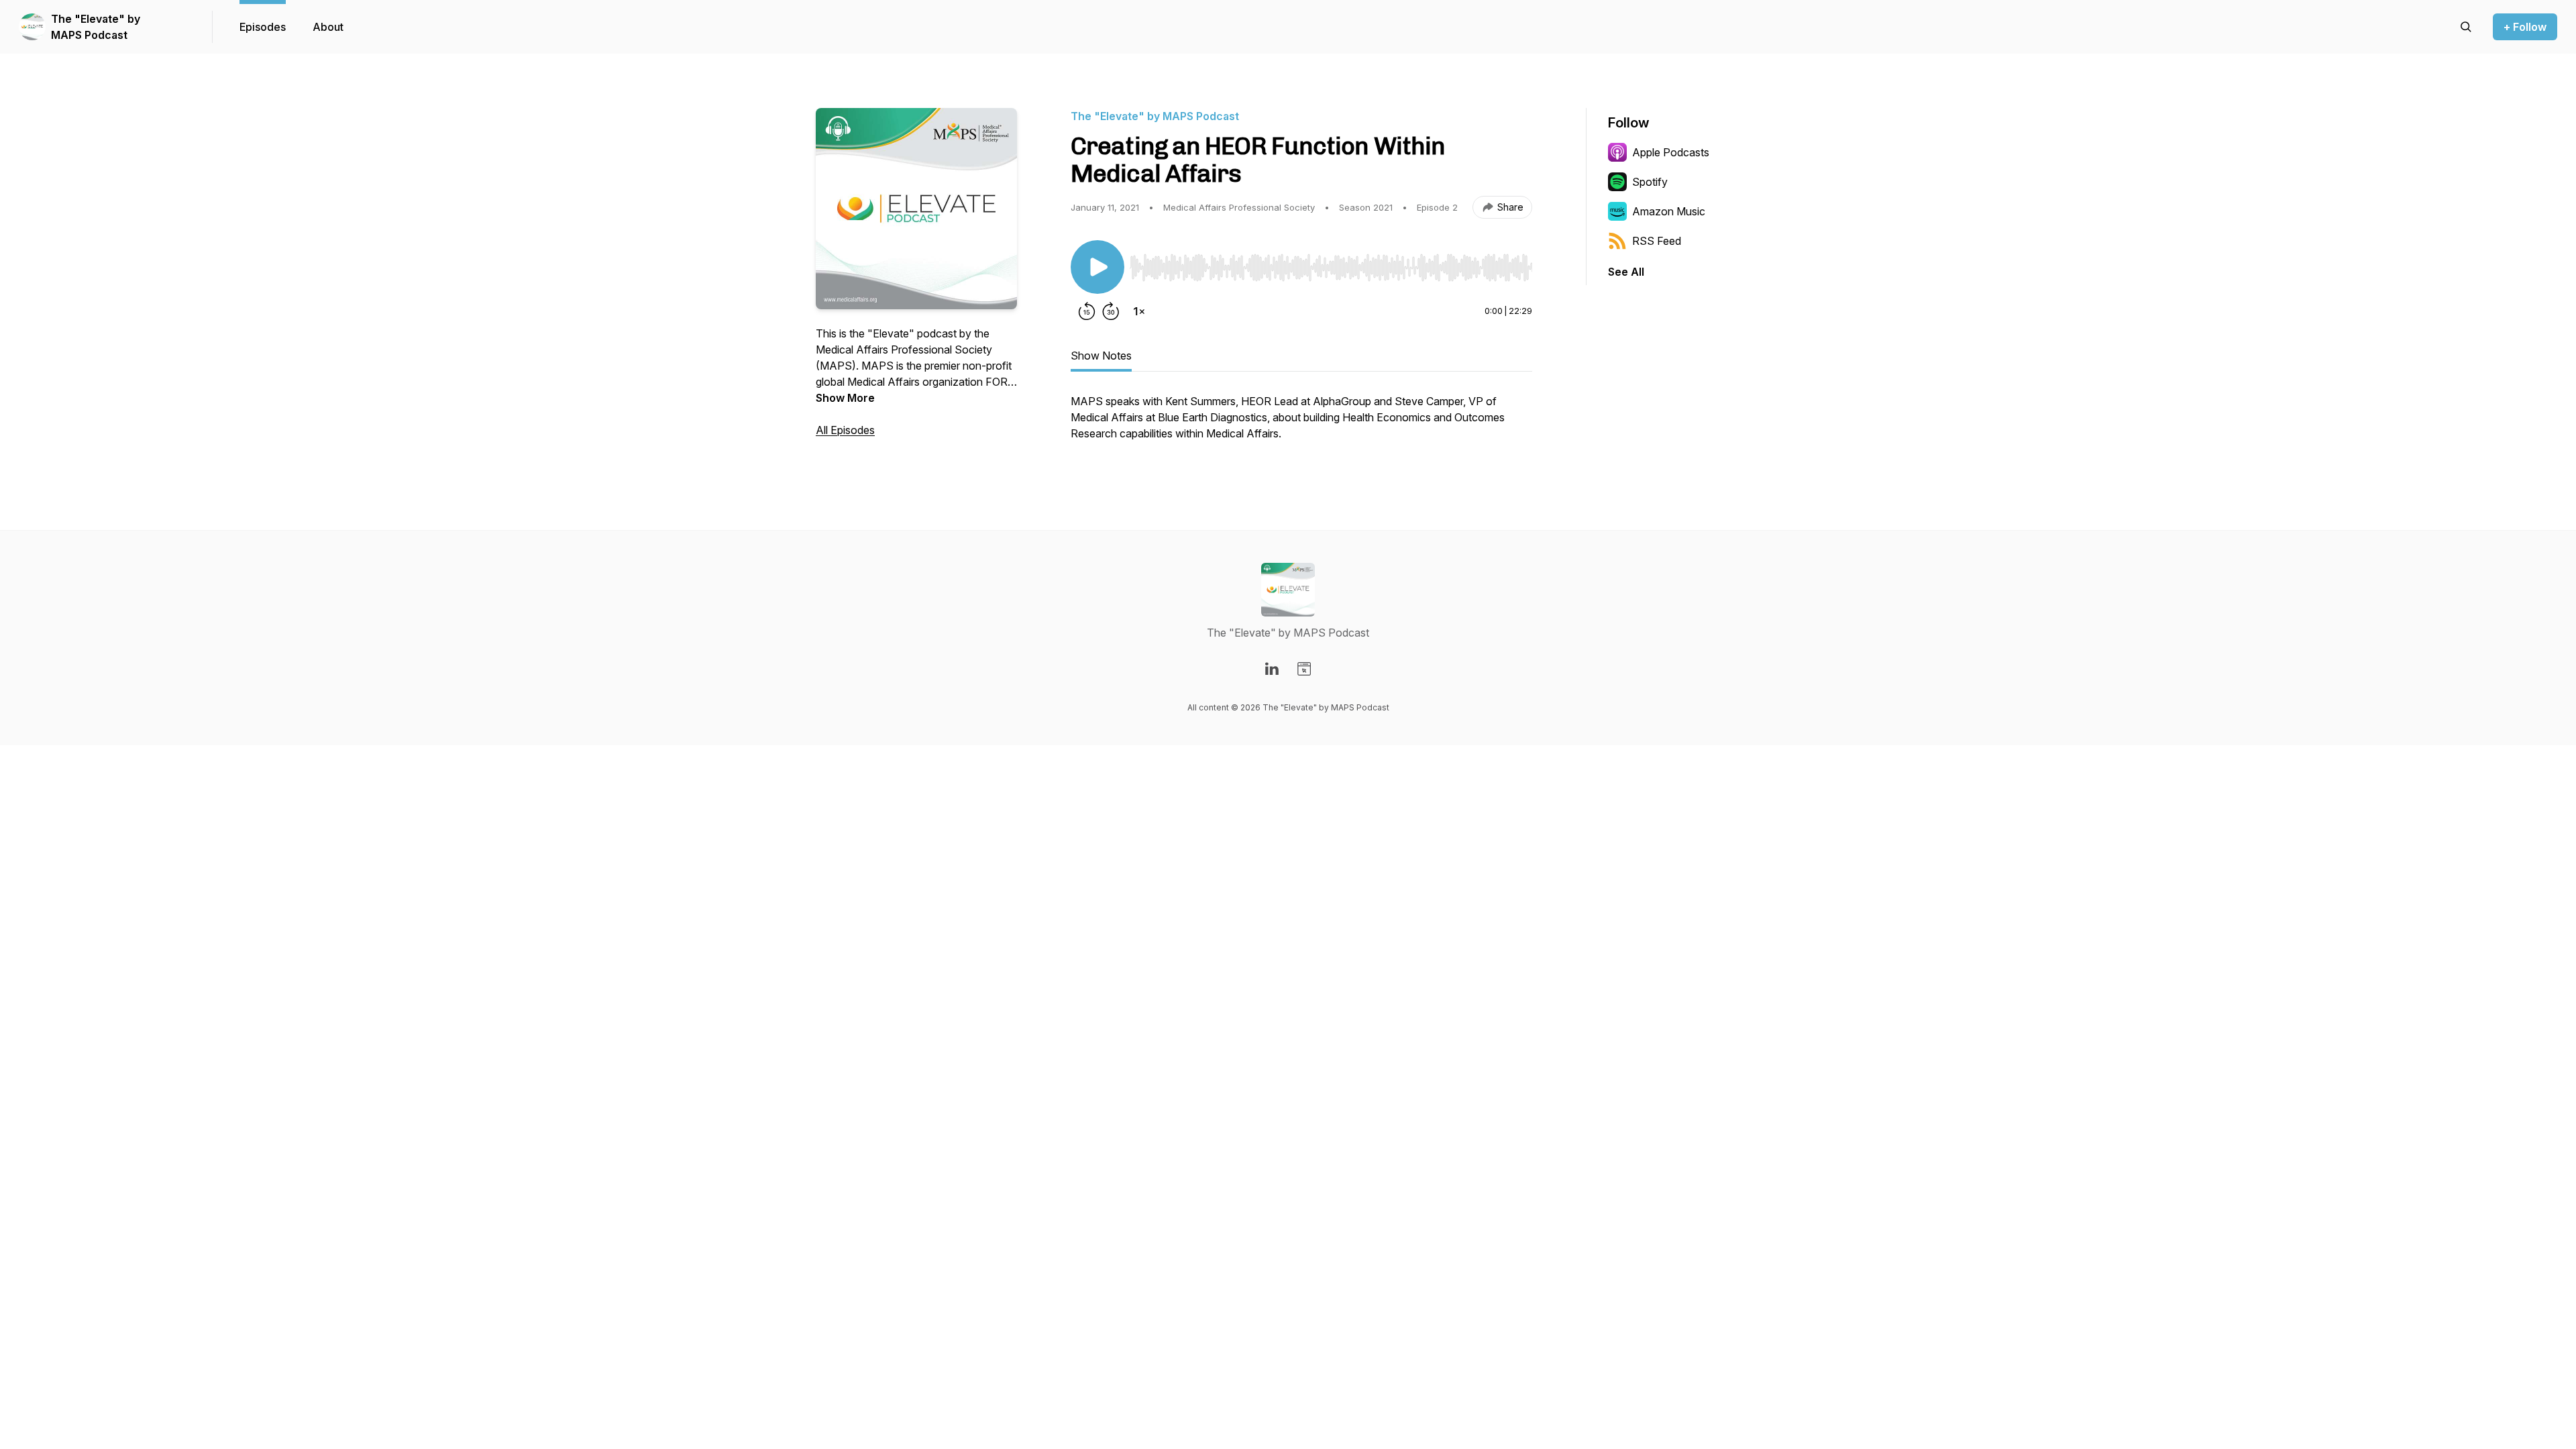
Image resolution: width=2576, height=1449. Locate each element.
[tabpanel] (1301, 424)
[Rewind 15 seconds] (1087, 311)
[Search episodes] (2466, 27)
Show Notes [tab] (1101, 356)
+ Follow (2525, 27)
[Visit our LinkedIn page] (1272, 669)
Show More (845, 398)
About (328, 27)
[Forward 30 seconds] (1111, 311)
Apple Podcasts (1671, 152)
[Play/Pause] (1097, 267)
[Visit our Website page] (1304, 669)
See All (1626, 272)
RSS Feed (1657, 241)
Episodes (263, 27)
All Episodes (845, 430)
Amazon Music (1669, 211)
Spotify (1650, 182)
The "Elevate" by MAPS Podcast (96, 27)
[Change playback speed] (1139, 311)
